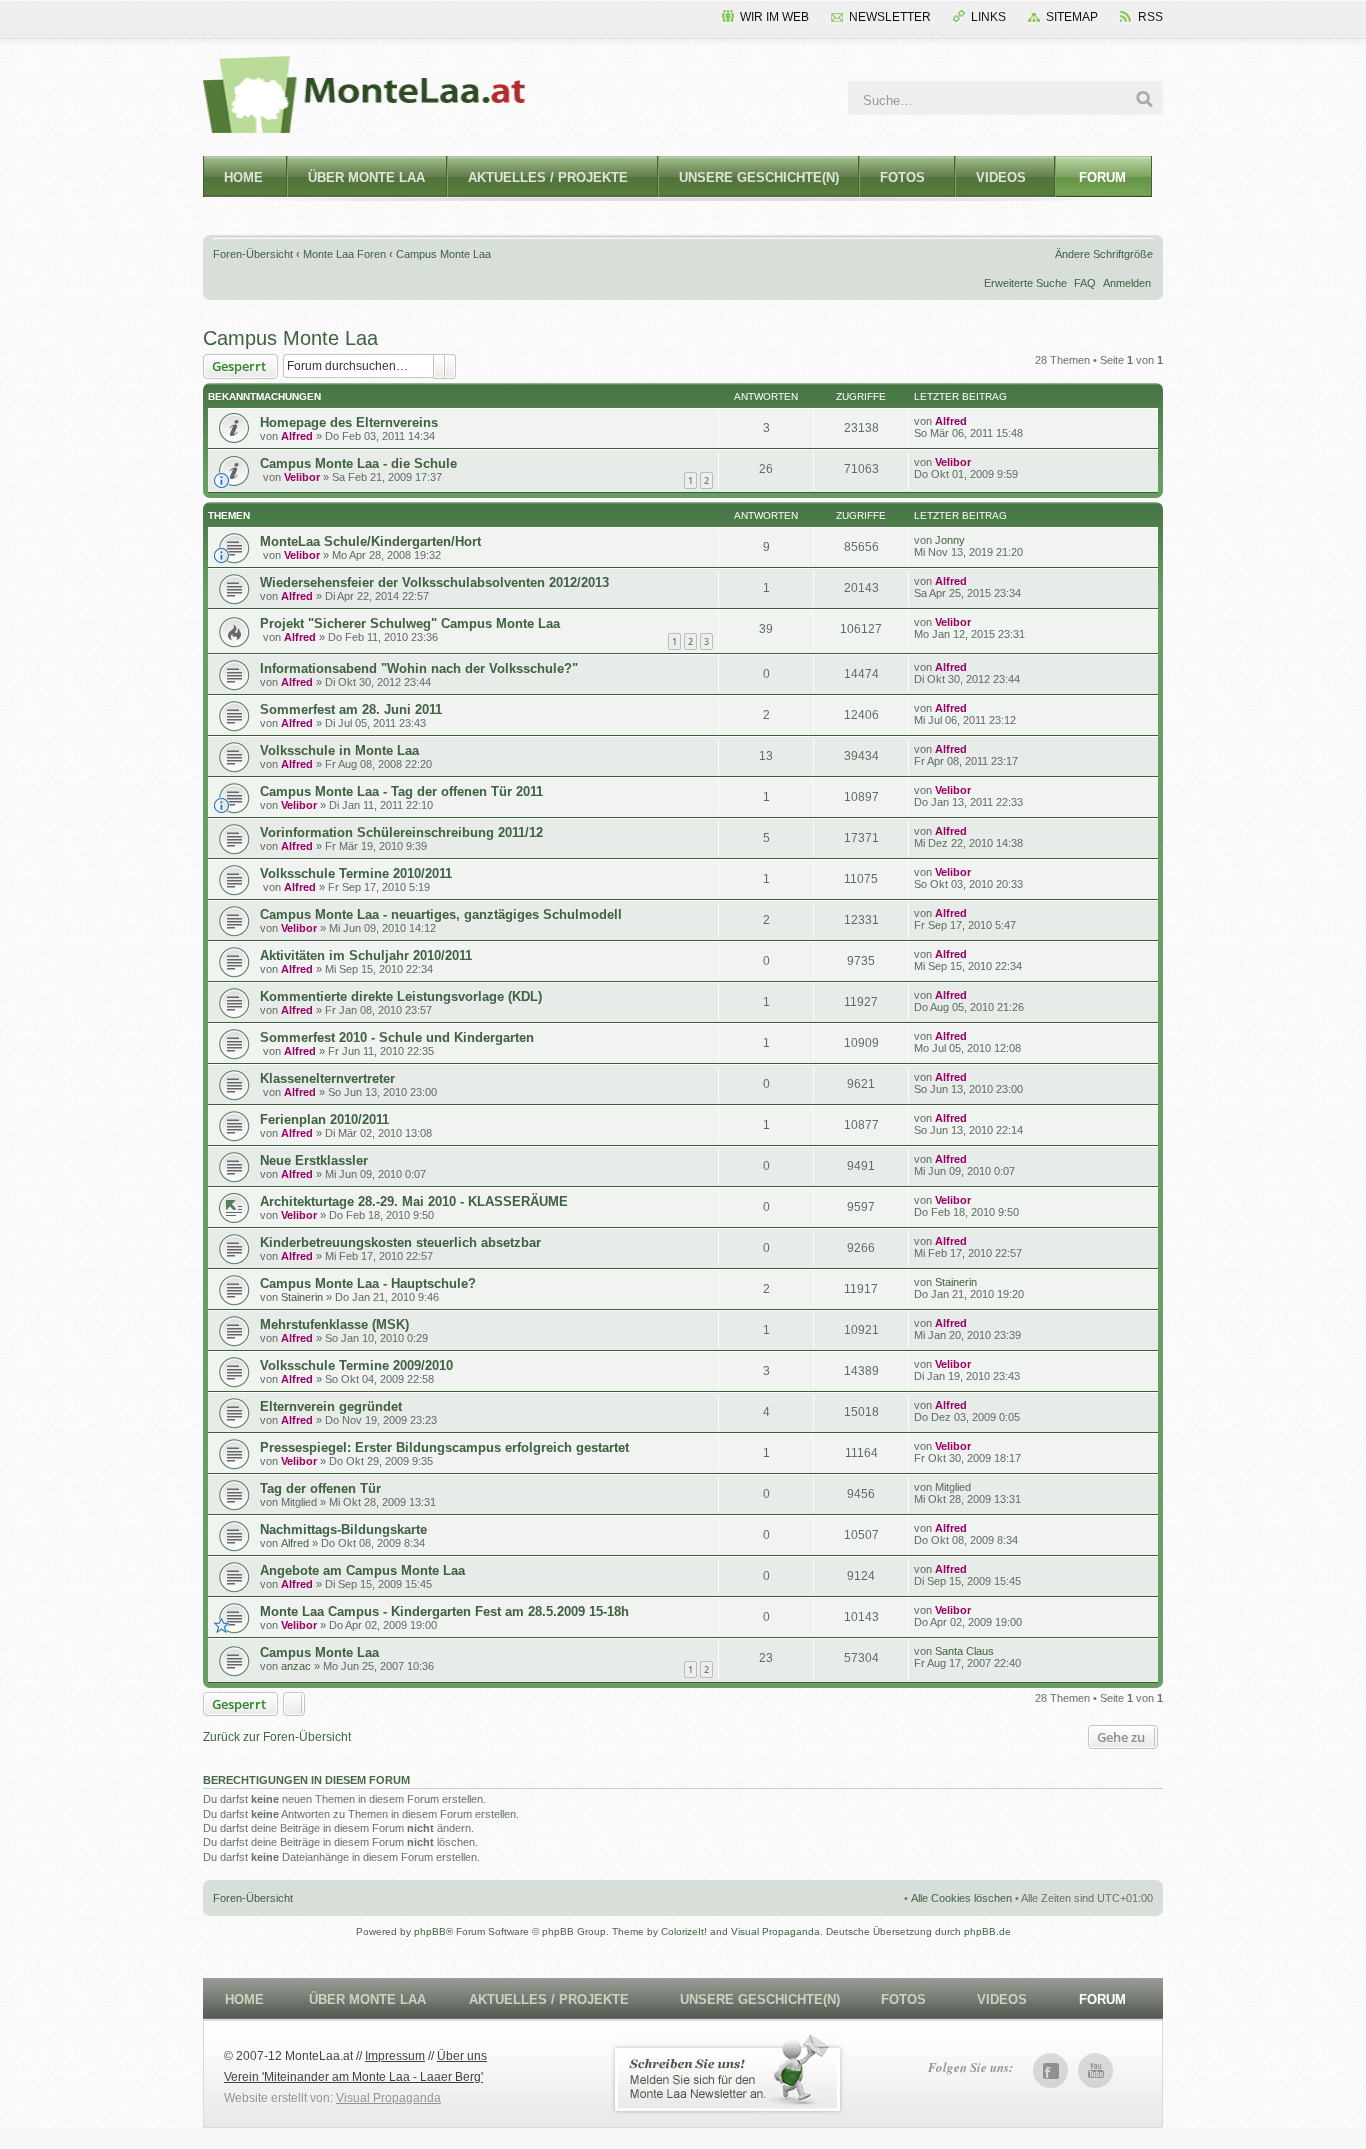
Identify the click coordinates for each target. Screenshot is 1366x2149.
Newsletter (890, 17)
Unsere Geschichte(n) (759, 177)
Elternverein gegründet (331, 1406)
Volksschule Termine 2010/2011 (356, 873)
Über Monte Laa (366, 177)
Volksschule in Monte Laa (339, 750)
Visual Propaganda (775, 1931)
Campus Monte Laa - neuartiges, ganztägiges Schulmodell (441, 914)
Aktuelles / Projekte (548, 177)
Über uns (462, 2056)
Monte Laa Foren (344, 254)
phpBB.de (987, 1931)
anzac (296, 1666)
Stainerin (302, 1297)
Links (988, 17)
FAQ (1085, 283)
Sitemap (1072, 17)
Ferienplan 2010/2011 (324, 1119)
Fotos (902, 177)
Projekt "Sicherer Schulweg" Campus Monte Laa (410, 623)
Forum (1102, 177)
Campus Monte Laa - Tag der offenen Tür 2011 (401, 791)
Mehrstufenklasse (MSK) (334, 1324)
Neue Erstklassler (314, 1160)
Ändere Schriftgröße (1104, 254)
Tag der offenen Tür (320, 1488)
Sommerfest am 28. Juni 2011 (351, 709)
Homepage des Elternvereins (349, 422)
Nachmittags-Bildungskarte (343, 1529)
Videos (1001, 177)
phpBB (430, 1931)
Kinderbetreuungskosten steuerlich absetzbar (400, 1242)
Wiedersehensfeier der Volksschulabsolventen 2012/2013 (434, 582)
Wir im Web (774, 17)
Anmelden (1127, 283)
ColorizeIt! (684, 1931)
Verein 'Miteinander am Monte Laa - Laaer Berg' (353, 2077)
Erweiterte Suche (1025, 283)
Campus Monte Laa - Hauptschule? (368, 1283)
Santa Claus (964, 1651)
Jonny (950, 540)
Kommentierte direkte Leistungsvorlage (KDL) (401, 996)
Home (243, 177)
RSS (1150, 17)
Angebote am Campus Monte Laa (362, 1570)
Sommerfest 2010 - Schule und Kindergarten (397, 1037)
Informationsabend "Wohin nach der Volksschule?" (419, 668)
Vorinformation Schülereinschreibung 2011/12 (401, 832)
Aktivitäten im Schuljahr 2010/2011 (366, 955)
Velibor (302, 477)
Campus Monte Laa (443, 254)
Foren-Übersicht (253, 254)
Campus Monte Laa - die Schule (358, 463)
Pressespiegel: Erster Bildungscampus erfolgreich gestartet (444, 1447)
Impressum (395, 2056)
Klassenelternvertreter (327, 1078)
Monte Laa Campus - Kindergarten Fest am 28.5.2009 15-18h (444, 1611)
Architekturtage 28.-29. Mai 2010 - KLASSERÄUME (414, 1201)
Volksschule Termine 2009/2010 (356, 1365)
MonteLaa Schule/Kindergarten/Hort (370, 541)
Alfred (297, 436)
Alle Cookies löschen (961, 1898)
